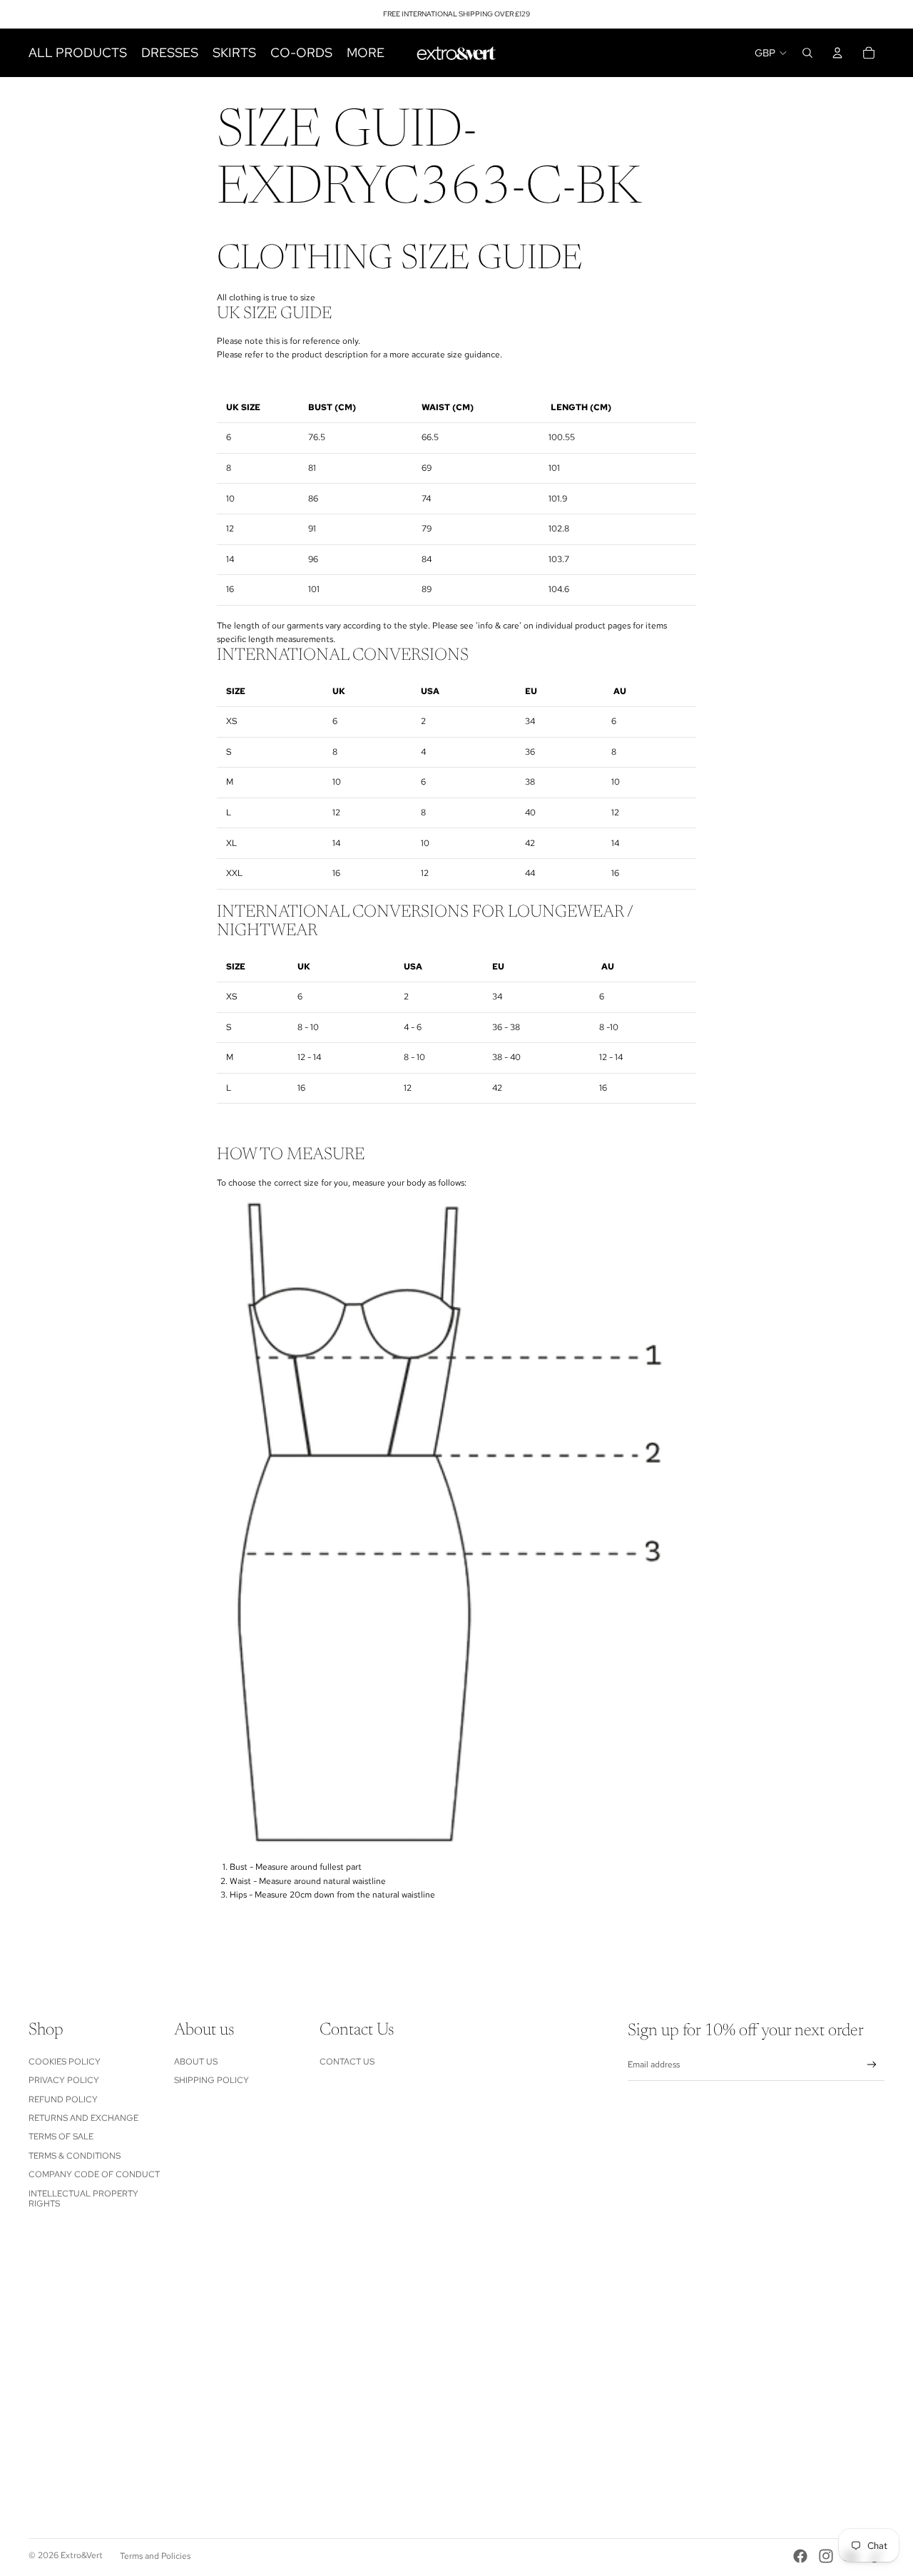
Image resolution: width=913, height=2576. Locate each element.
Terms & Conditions (75, 2156)
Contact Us (347, 2062)
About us (196, 2062)
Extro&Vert (82, 2555)
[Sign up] (872, 2065)
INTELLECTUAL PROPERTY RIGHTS (83, 2199)
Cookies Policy (65, 2062)
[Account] (837, 53)
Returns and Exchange (83, 2118)
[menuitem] (366, 53)
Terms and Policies (155, 2556)
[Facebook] (800, 2556)
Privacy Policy (64, 2080)
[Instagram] (826, 2556)
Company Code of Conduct (94, 2174)
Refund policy (63, 2099)
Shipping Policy (211, 2080)
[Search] (807, 53)
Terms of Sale (61, 2137)
